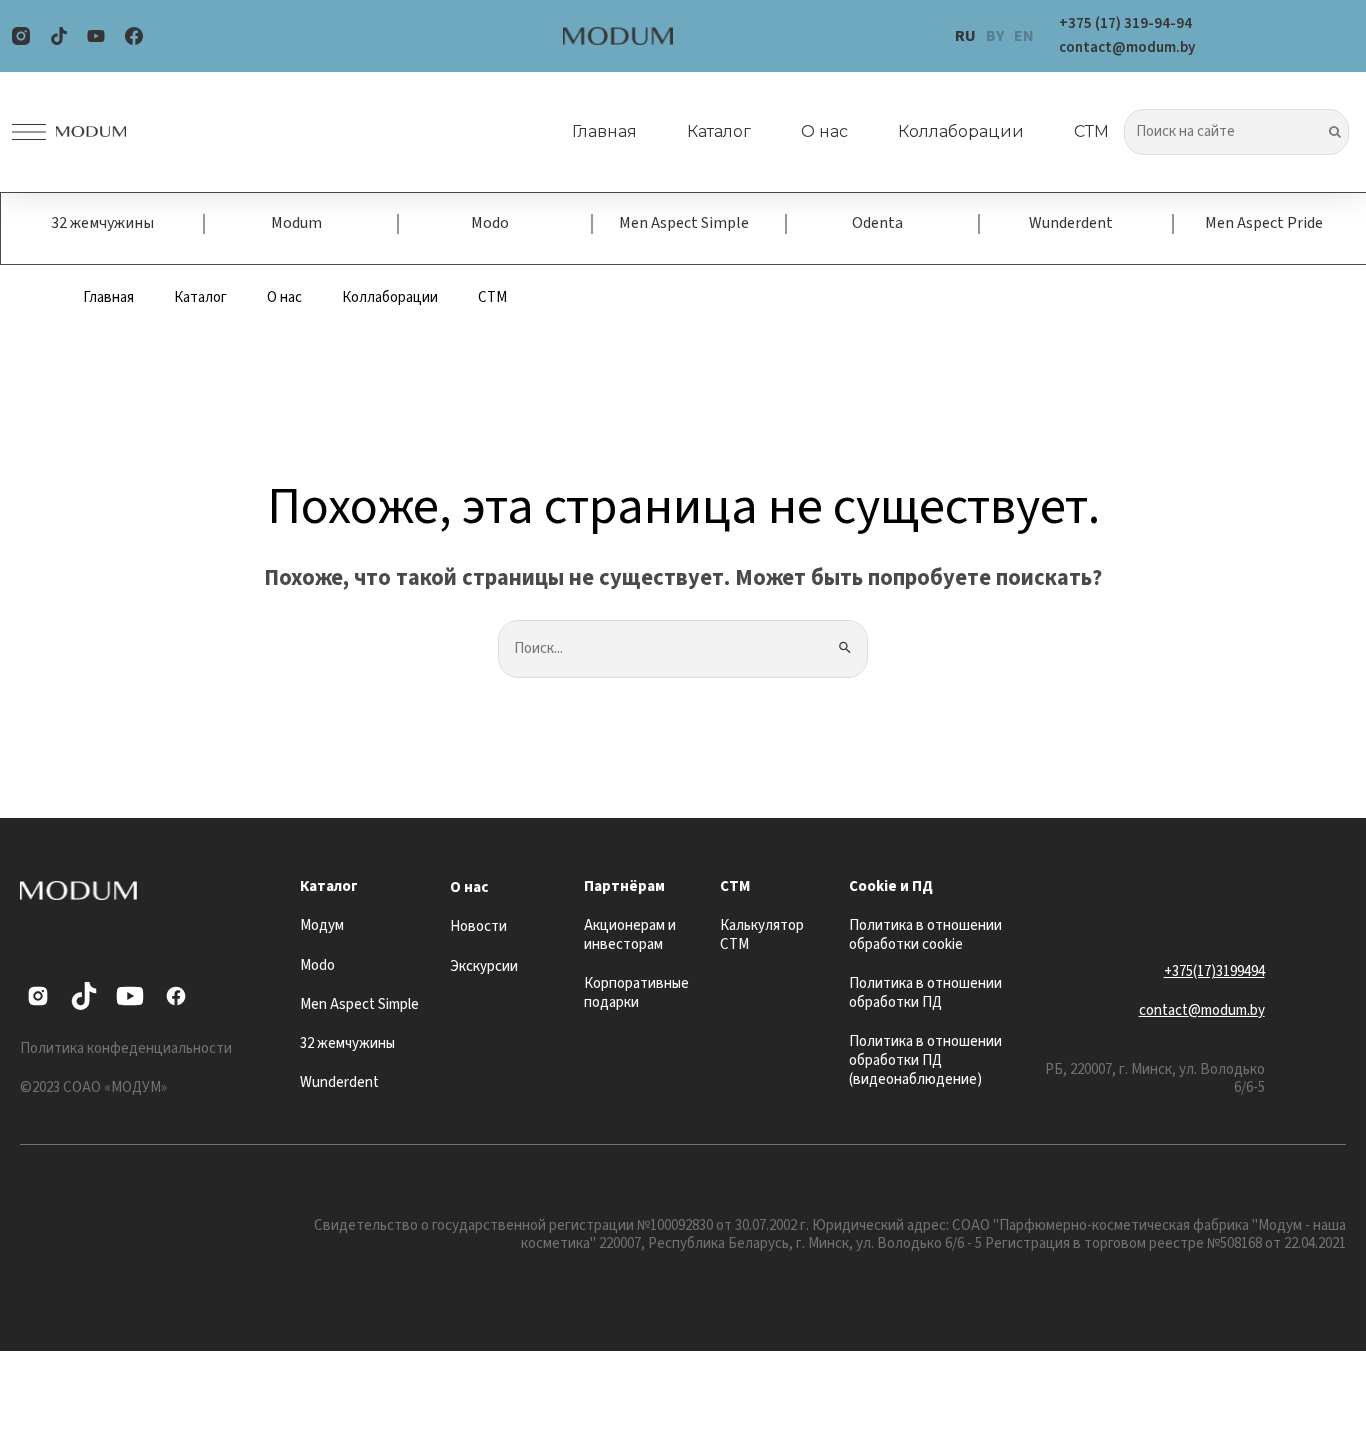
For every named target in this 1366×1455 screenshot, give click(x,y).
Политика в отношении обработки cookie (925, 935)
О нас (824, 131)
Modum (296, 223)
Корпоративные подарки (636, 993)
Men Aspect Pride (1264, 223)
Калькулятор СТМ (762, 935)
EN (1024, 36)
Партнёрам (624, 886)
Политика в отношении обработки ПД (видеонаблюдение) (925, 1060)
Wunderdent (1071, 223)
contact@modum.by (1202, 1010)
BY (995, 36)
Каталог (719, 131)
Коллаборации (961, 131)
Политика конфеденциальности (126, 1048)
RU (965, 36)
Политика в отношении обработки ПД (925, 993)
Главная (604, 131)
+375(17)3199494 (1214, 971)
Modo (490, 223)
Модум (322, 925)
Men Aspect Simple (684, 223)
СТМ (1091, 131)
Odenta (877, 223)
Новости (478, 926)
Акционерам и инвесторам (630, 935)
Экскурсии (484, 966)
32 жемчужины (102, 223)
